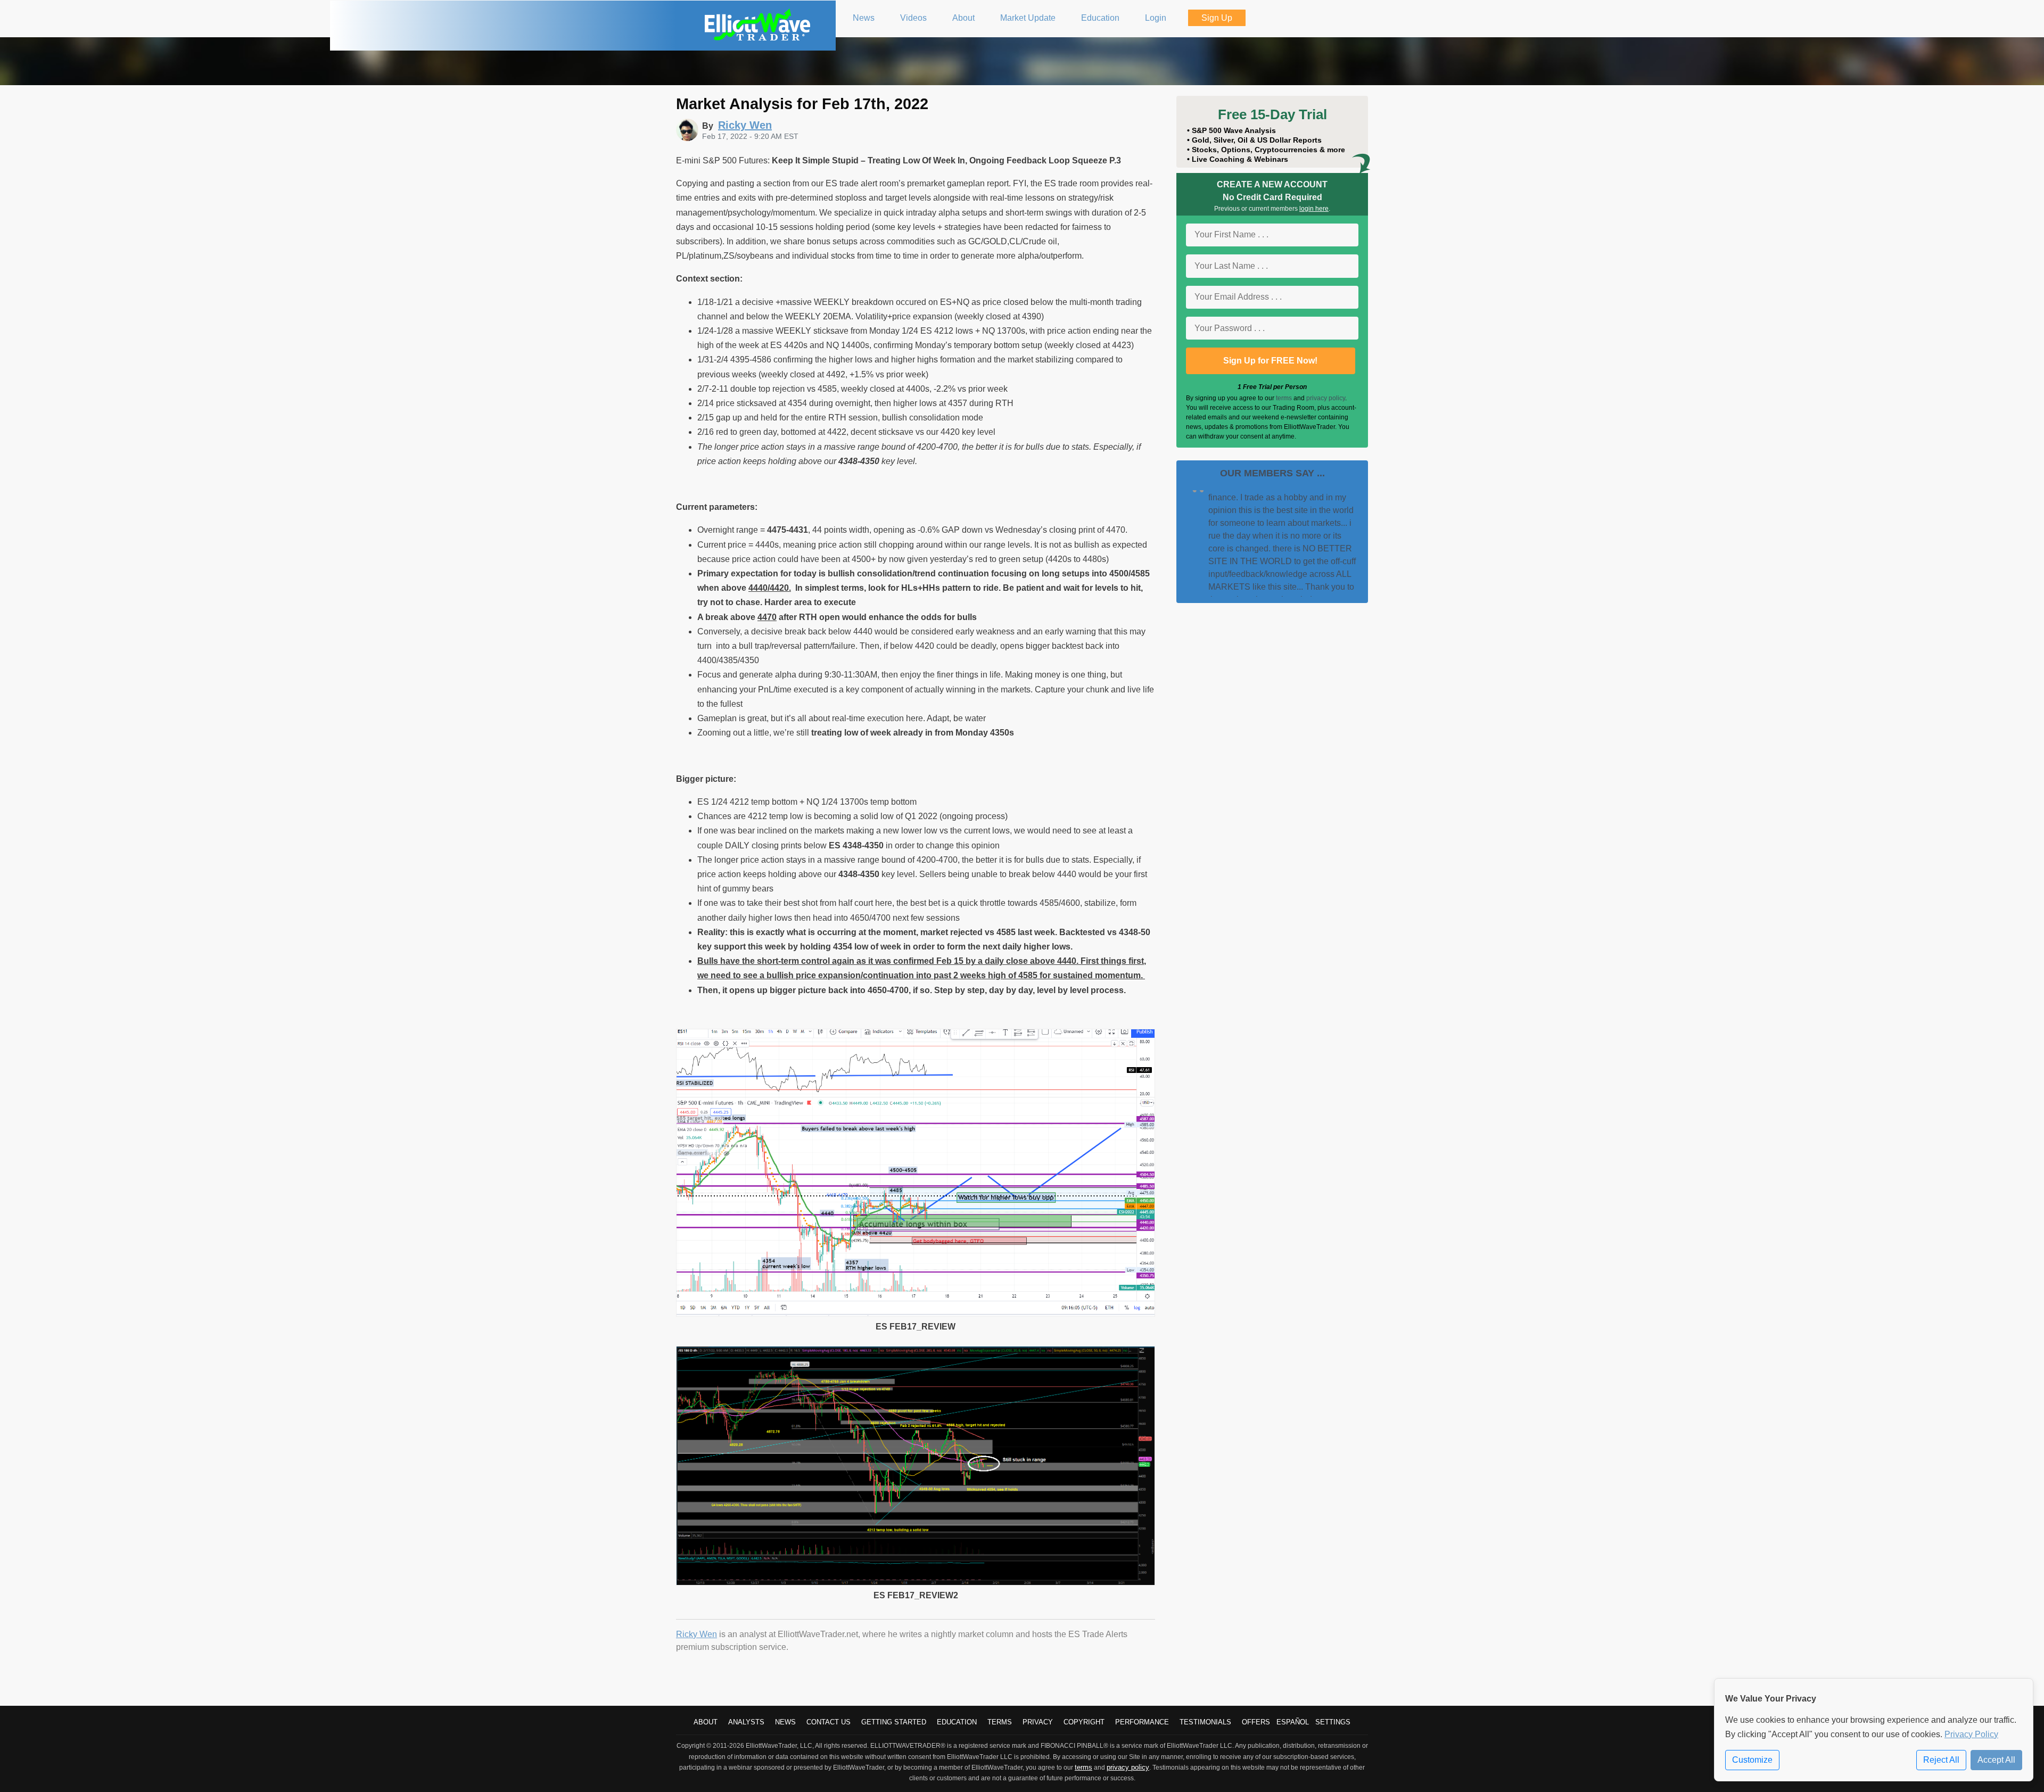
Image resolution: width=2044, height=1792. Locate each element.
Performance (1142, 1722)
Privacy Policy (1971, 1734)
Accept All (1996, 1760)
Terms (1000, 1722)
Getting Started (894, 1722)
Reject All (1941, 1760)
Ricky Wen (697, 1634)
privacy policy (1326, 398)
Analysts (746, 1722)
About (706, 1722)
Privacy (1038, 1722)
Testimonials (1205, 1722)
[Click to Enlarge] (916, 1314)
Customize (1752, 1760)
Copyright (1084, 1722)
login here (1314, 209)
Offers (1256, 1722)
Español (1293, 1722)
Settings (1333, 1722)
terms (1284, 398)
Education (957, 1722)
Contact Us (829, 1722)
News (785, 1722)
